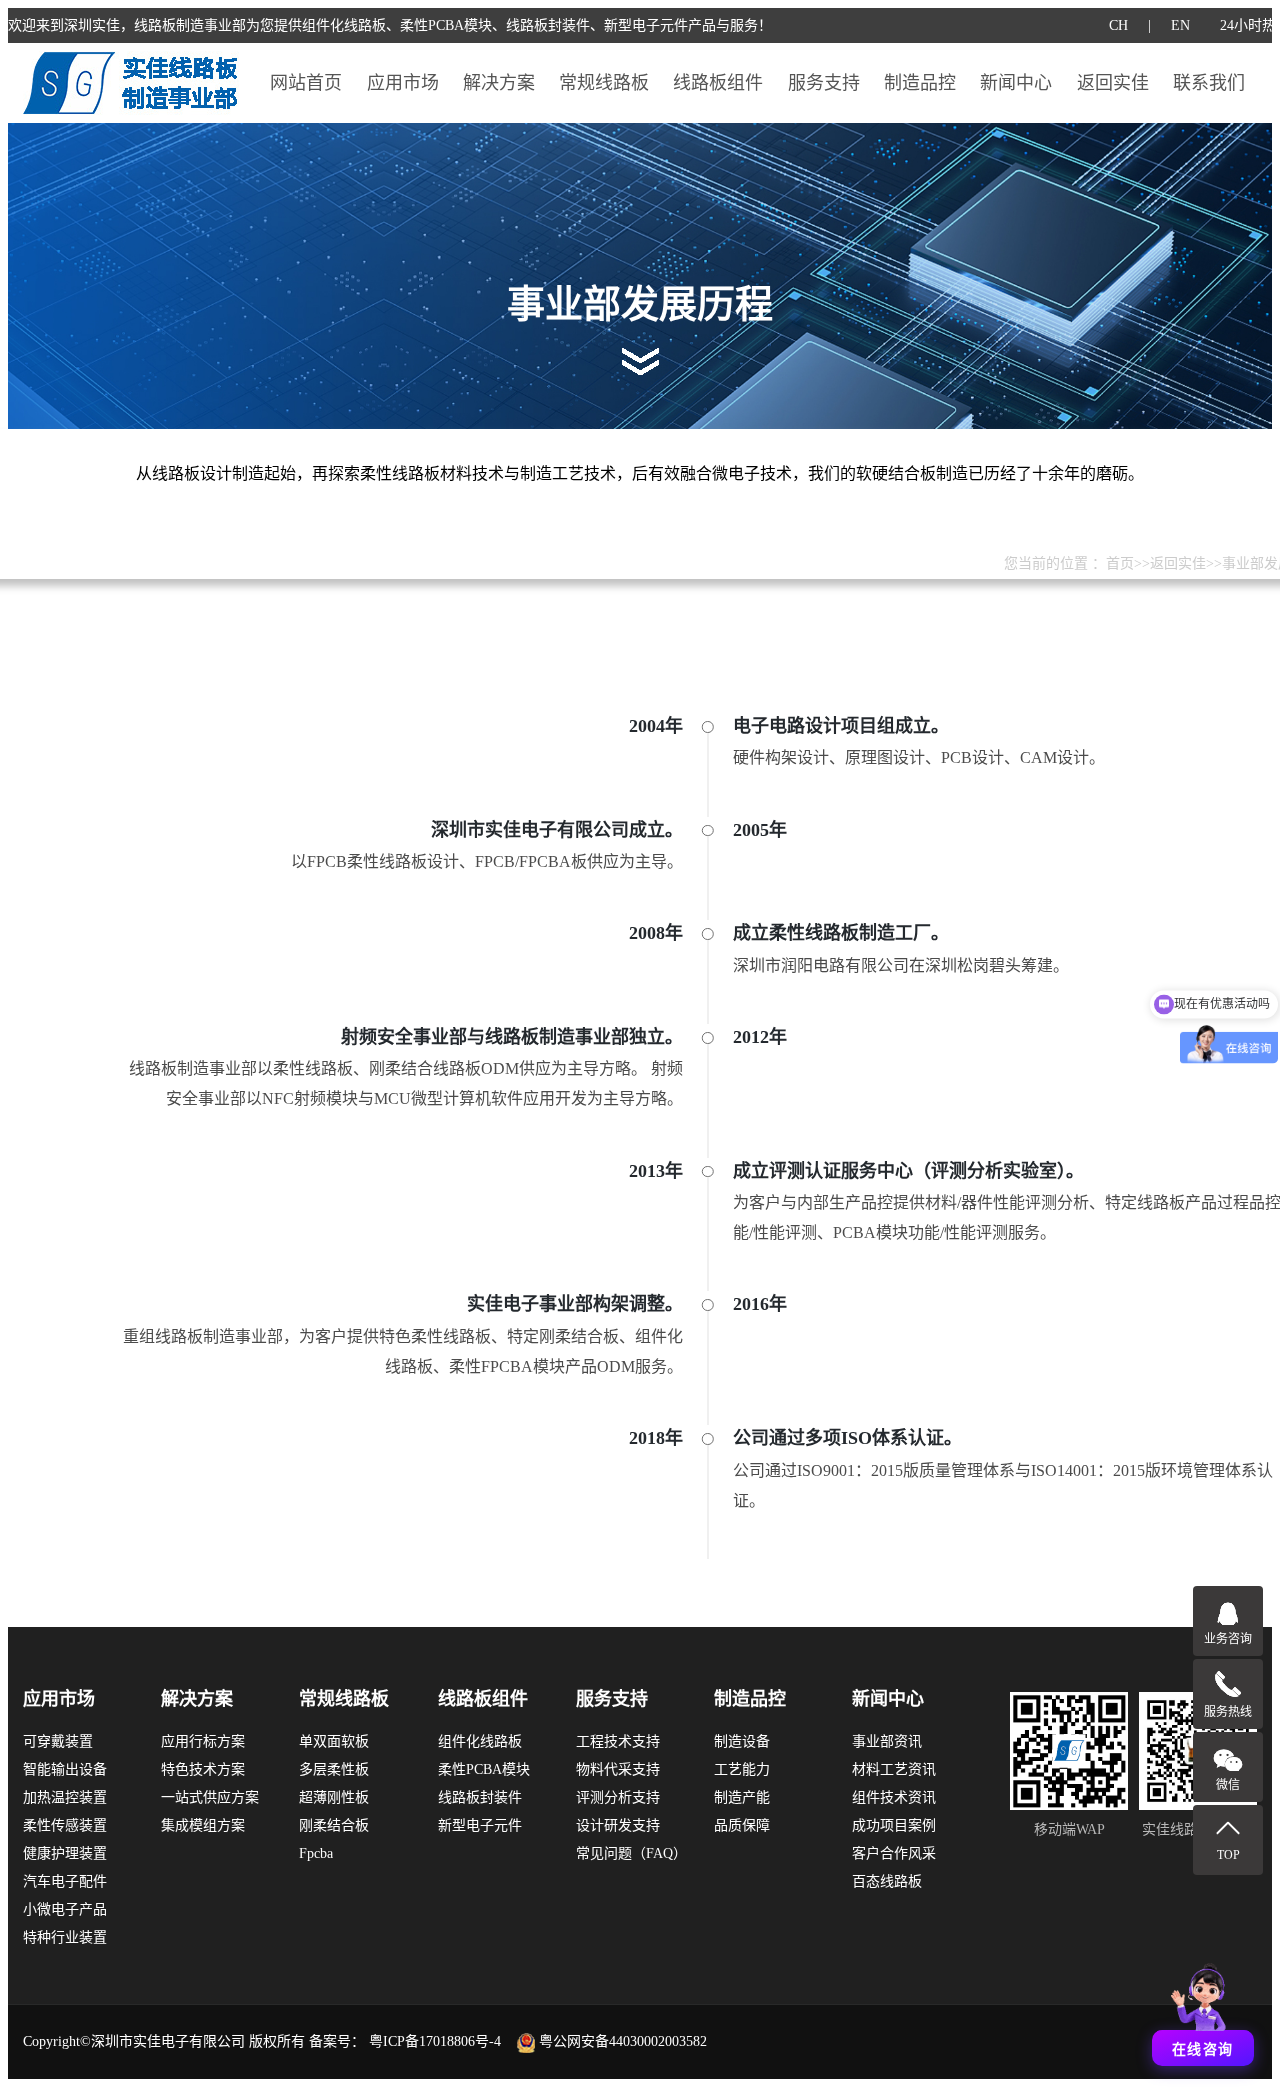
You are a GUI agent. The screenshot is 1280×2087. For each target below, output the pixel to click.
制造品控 (920, 83)
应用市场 (403, 83)
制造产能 (742, 1797)
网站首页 (306, 83)
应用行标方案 (203, 1741)
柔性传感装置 (65, 1825)
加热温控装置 (65, 1797)
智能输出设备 (65, 1769)
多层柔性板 (334, 1769)
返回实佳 (1113, 83)
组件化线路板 (480, 1741)
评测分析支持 (618, 1797)
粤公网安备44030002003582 (623, 2041)
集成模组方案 (203, 1825)
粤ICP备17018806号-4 (435, 2041)
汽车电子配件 (65, 1881)
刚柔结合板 (334, 1825)
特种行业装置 (65, 1937)
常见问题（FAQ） (631, 1853)
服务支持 (824, 83)
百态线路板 (887, 1881)
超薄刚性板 (334, 1797)
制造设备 (742, 1741)
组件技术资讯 (894, 1797)
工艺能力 (742, 1769)
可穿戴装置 (58, 1741)
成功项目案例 (894, 1825)
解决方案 (499, 83)
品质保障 (742, 1825)
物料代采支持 (618, 1769)
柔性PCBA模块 (484, 1769)
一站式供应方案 (210, 1797)
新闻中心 (1016, 83)
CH (1118, 25)
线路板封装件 (480, 1797)
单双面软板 (334, 1741)
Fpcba (316, 1853)
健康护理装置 (65, 1853)
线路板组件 (718, 83)
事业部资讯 (887, 1741)
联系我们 (1209, 83)
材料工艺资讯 (894, 1769)
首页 (1120, 563)
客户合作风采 (894, 1853)
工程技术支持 (618, 1741)
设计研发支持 (618, 1825)
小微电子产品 (65, 1909)
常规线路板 (604, 83)
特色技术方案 (203, 1769)
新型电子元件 (480, 1825)
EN (1180, 25)
